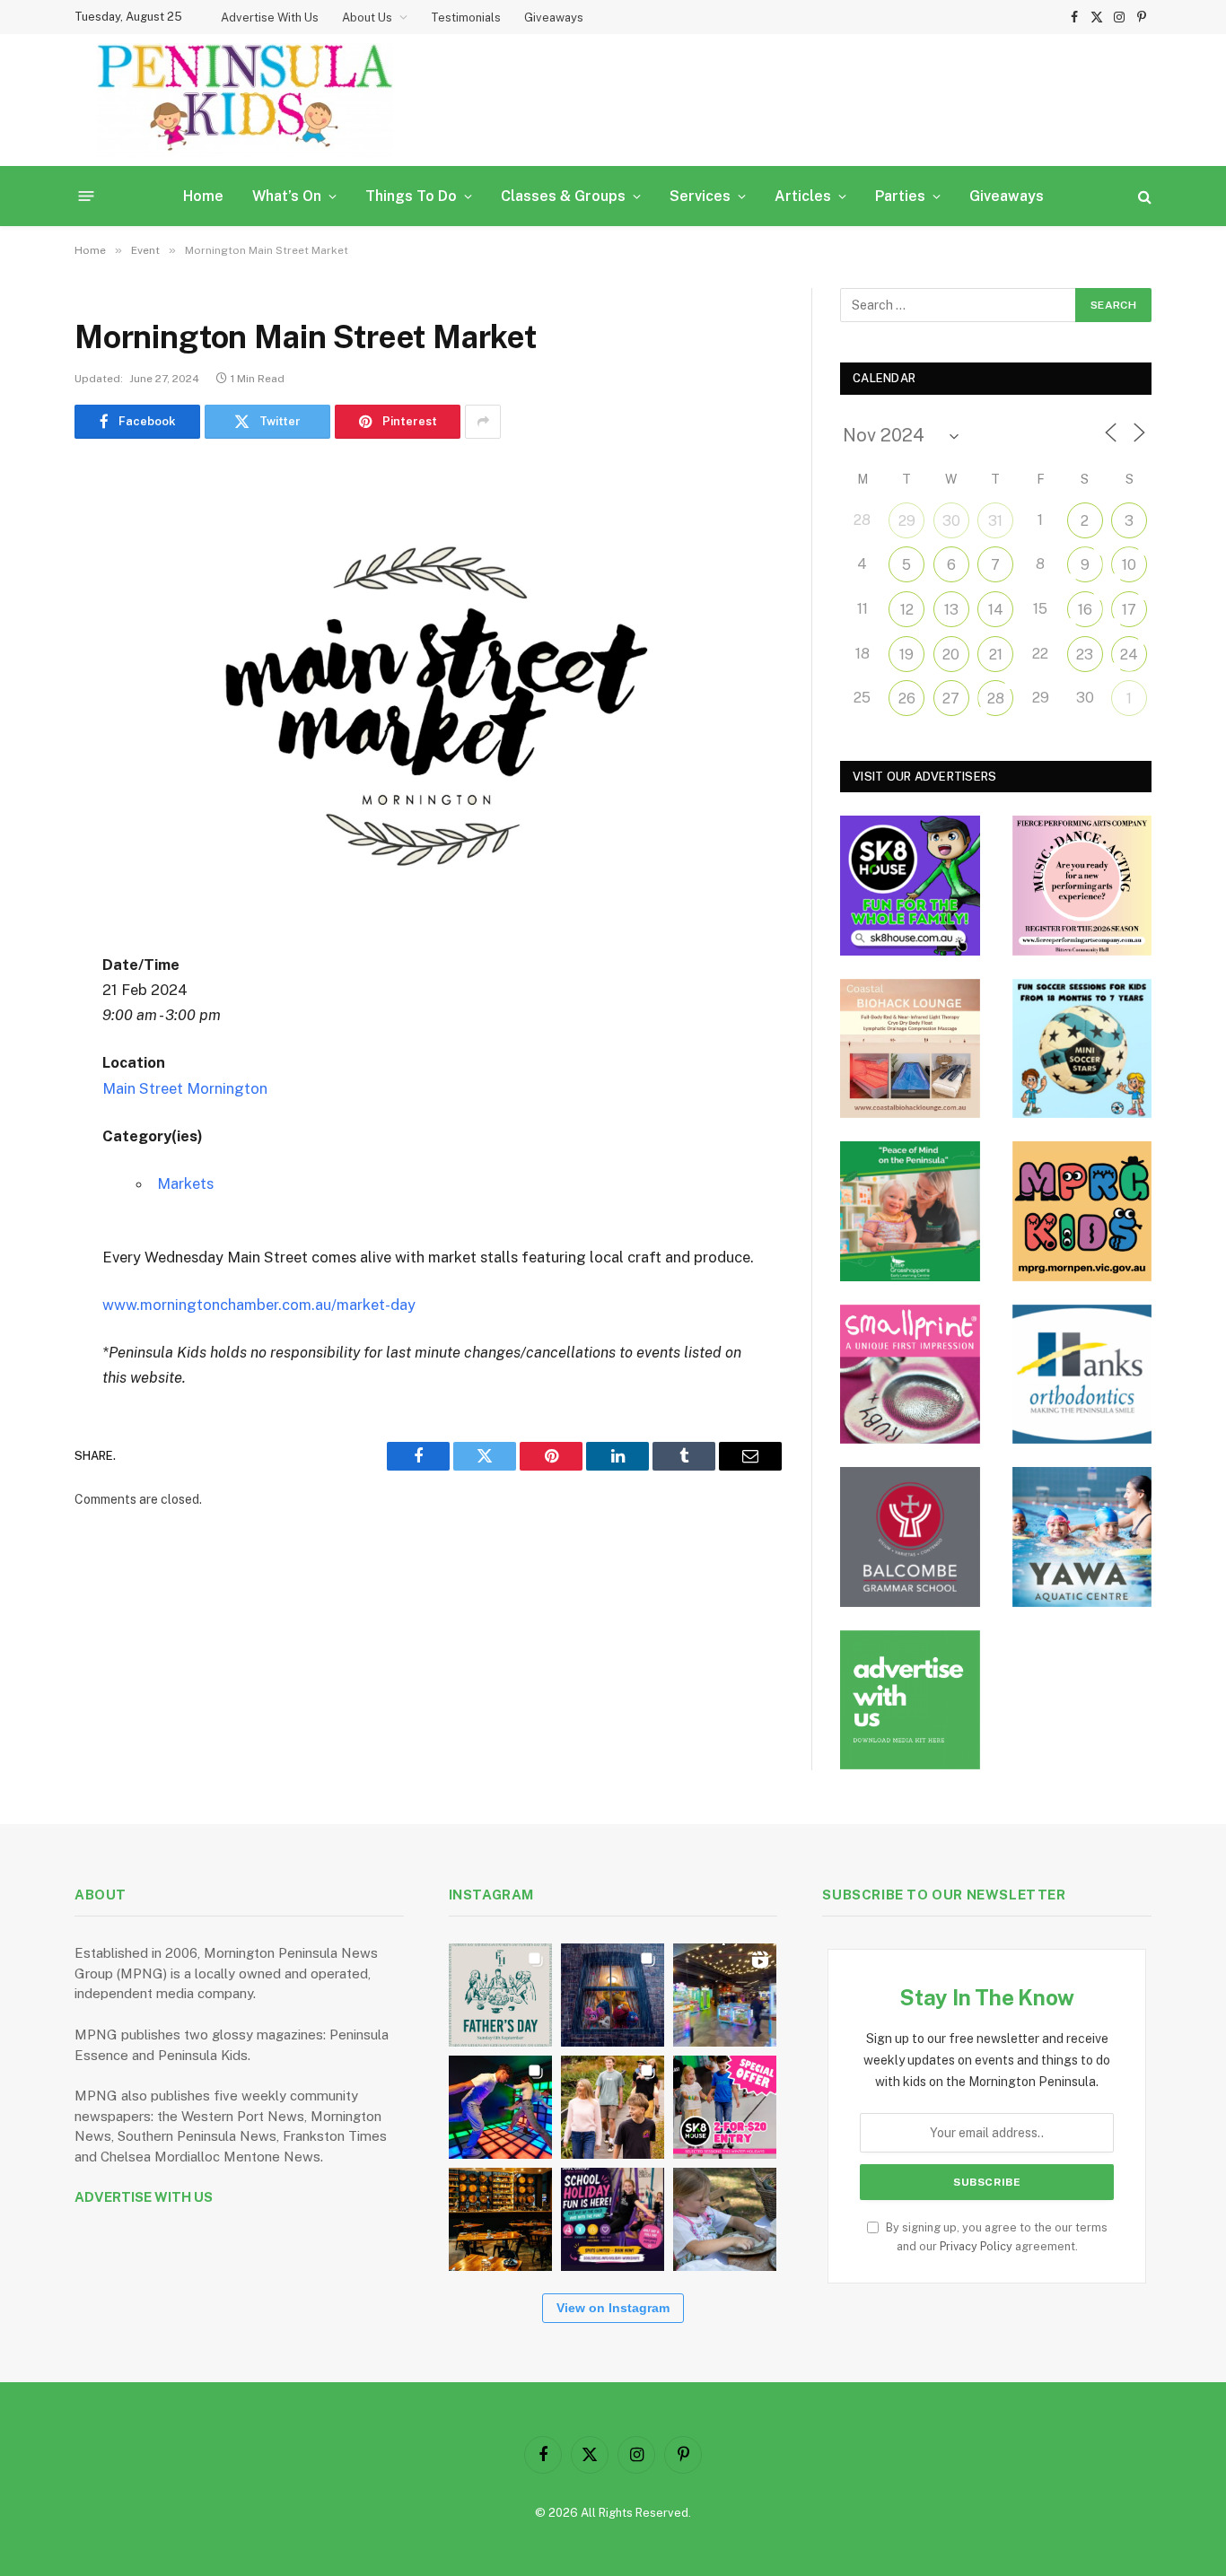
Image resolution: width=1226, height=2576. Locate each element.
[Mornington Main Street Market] (428, 692)
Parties (900, 196)
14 (996, 610)
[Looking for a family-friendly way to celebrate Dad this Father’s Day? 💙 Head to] (500, 1995)
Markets (185, 1183)
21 (996, 655)
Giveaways (554, 17)
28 (996, 699)
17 (1129, 610)
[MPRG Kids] (1082, 1211)
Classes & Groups (563, 196)
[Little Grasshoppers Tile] (910, 1211)
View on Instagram (613, 2308)
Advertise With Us (270, 17)
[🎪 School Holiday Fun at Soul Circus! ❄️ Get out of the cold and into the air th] (613, 2219)
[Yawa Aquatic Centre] (1082, 1537)
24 (1129, 655)
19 (906, 655)
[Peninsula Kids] (245, 100)
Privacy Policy (976, 2246)
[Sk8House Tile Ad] (910, 886)
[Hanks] (1082, 1375)
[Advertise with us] (910, 1700)
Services (700, 196)
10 (1129, 565)
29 (907, 521)
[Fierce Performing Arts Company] (1082, 886)
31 (995, 521)
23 (1085, 655)
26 (907, 699)
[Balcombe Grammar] (910, 1537)
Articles (803, 196)
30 (951, 521)
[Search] (1143, 196)
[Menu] (87, 196)
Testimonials (466, 17)
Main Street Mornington (185, 1088)
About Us (367, 17)
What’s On (287, 196)
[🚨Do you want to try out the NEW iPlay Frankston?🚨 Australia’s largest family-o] (500, 2107)
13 (951, 610)
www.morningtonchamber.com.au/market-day (259, 1305)
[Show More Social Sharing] (483, 422)
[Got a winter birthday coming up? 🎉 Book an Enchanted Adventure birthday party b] (613, 2107)
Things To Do (411, 196)
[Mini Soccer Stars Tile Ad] (1082, 1049)
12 (907, 610)
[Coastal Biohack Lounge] (910, 1049)
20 (951, 655)
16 (1085, 610)
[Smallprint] (910, 1375)
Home (203, 196)
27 (951, 699)
